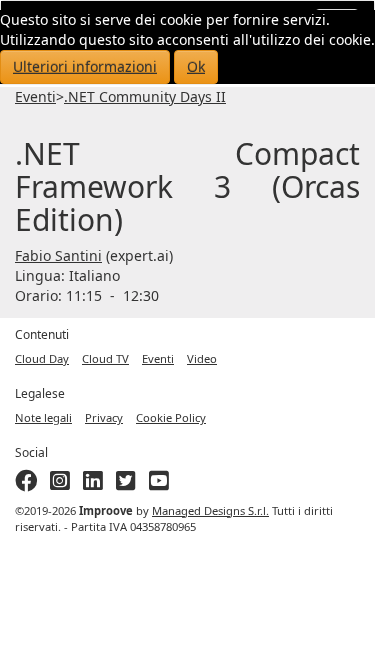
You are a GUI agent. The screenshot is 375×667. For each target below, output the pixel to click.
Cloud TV (105, 358)
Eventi (35, 96)
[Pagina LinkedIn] (93, 484)
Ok (196, 66)
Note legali (43, 417)
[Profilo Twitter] (126, 484)
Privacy (104, 417)
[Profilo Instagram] (60, 484)
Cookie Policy (171, 417)
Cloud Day (42, 358)
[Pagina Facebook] (26, 484)
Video (202, 358)
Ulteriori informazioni (85, 66)
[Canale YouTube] (159, 484)
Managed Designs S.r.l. (210, 510)
